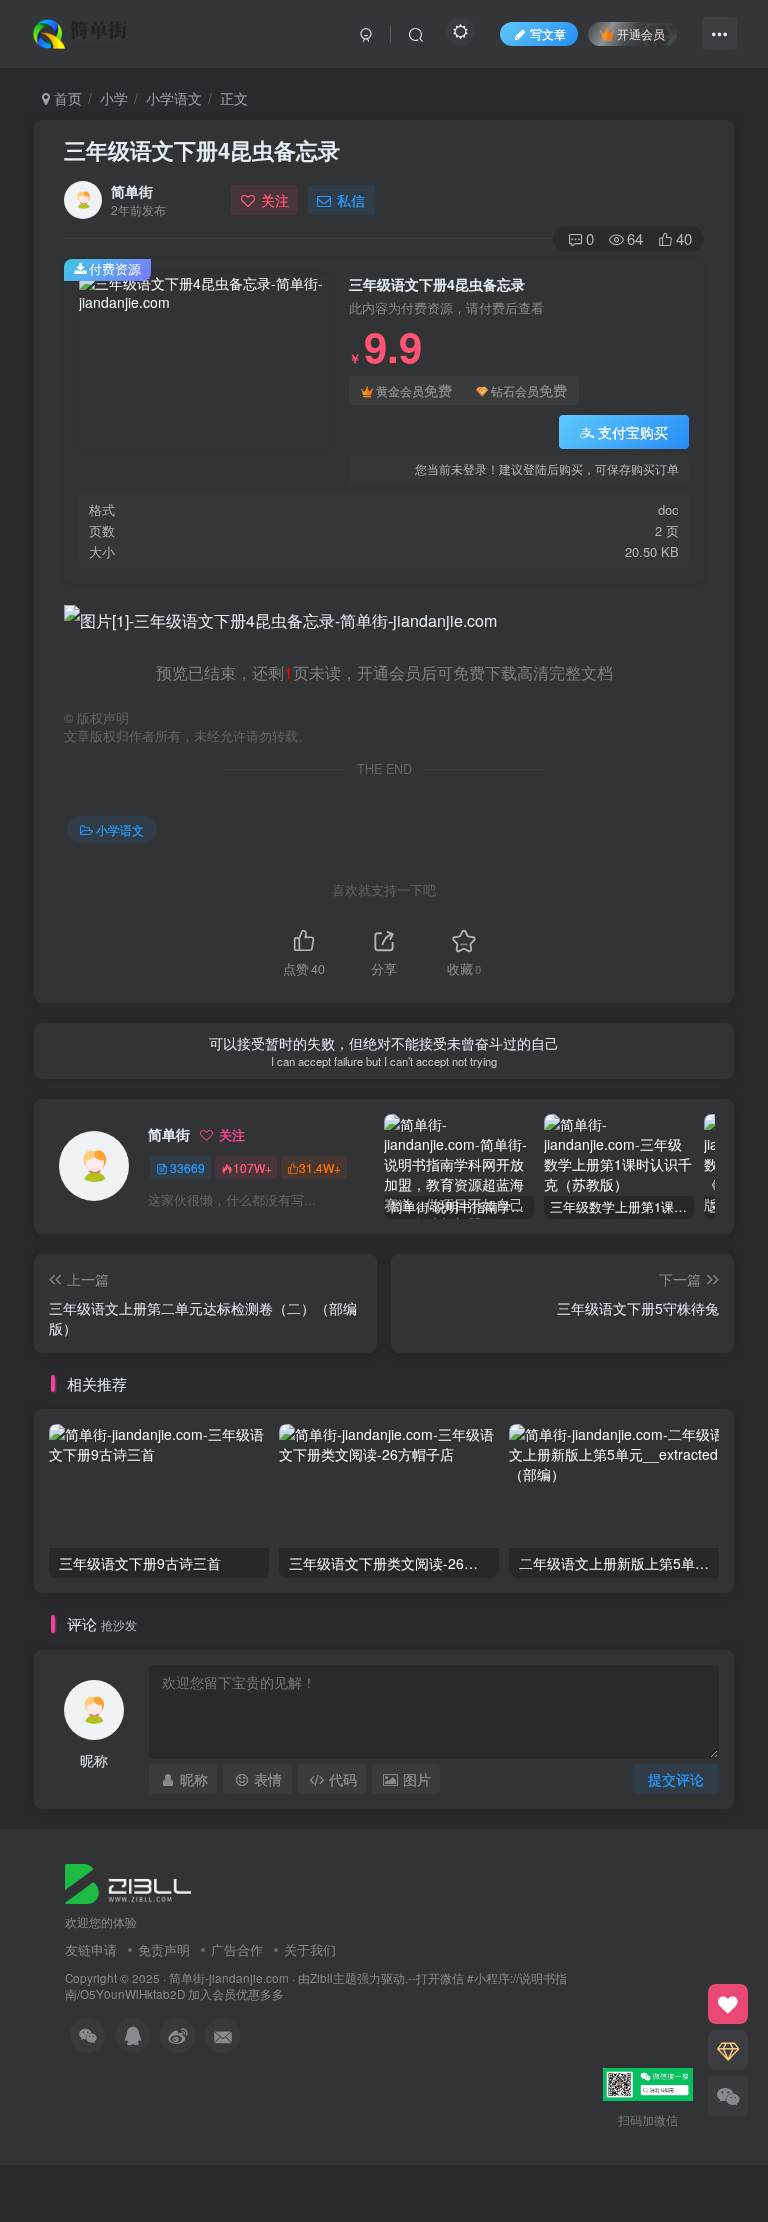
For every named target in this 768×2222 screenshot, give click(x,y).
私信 (351, 200)
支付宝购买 (633, 432)
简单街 (132, 191)
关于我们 (310, 1949)
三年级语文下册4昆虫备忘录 (202, 150)
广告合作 (237, 1949)
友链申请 (91, 1949)
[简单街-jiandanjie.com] (82, 31)
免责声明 (164, 1949)
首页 (66, 98)
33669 (187, 1167)
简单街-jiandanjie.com (229, 1978)
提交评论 (676, 1779)
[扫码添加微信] (728, 2096)
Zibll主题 (333, 1978)
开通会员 (641, 33)
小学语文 (174, 98)
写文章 (548, 33)
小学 (114, 98)
